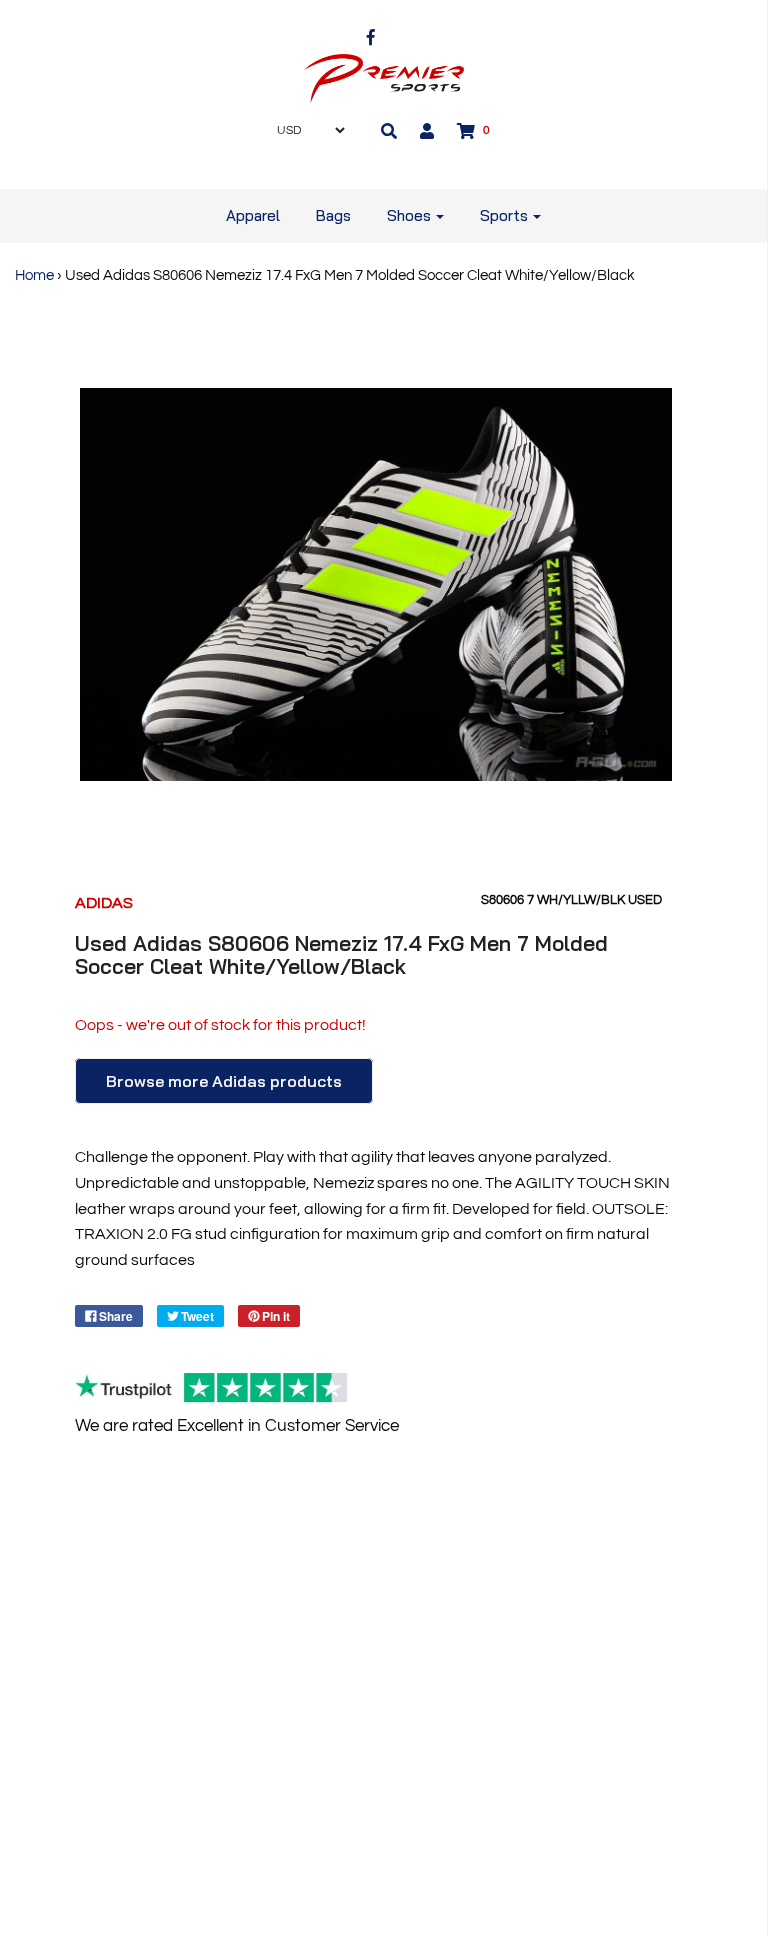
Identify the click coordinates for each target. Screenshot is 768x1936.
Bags (333, 215)
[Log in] (427, 131)
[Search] (389, 131)
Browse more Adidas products (224, 1081)
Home (34, 275)
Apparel (253, 215)
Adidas (104, 903)
